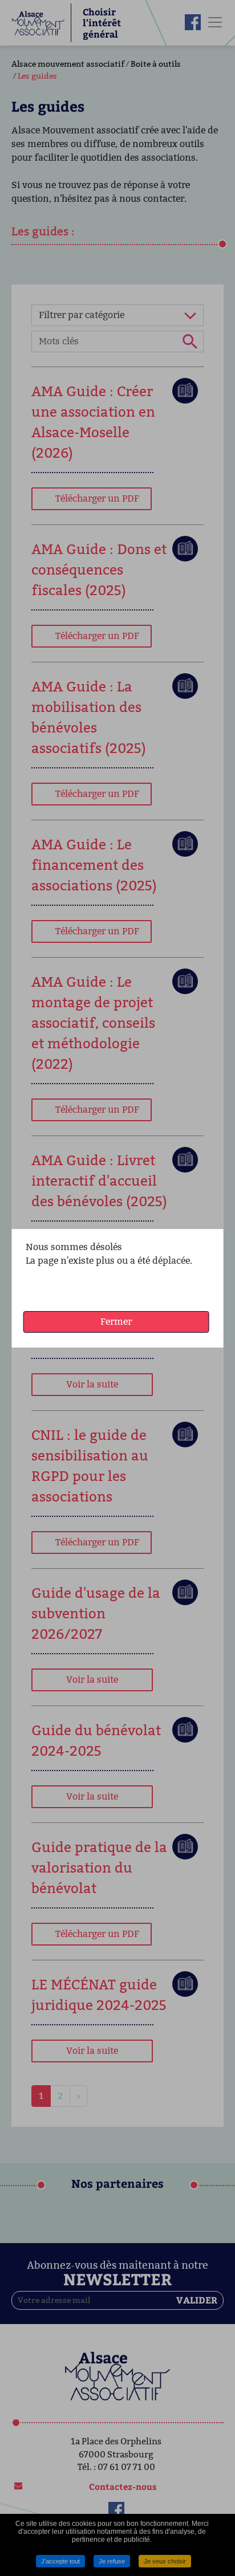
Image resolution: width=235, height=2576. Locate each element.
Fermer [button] (116, 1322)
